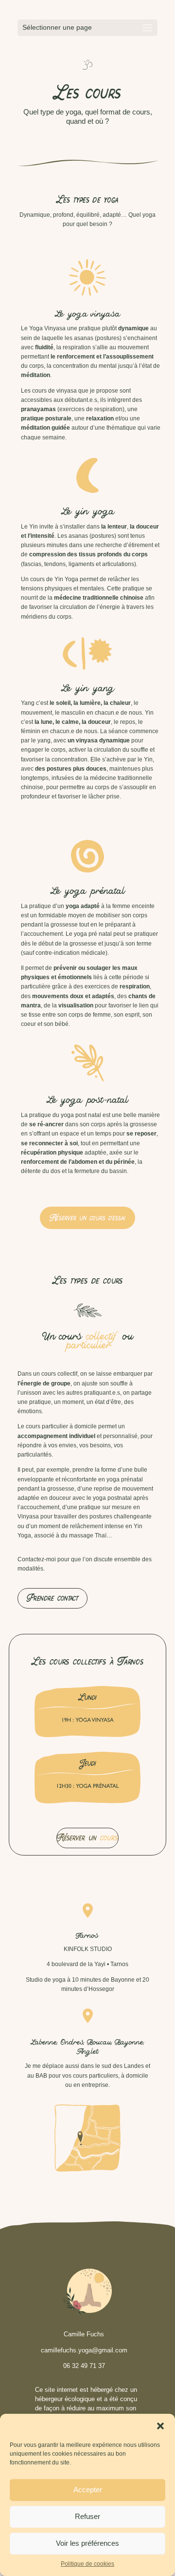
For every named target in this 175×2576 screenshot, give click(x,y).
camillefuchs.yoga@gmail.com (84, 2350)
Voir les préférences (87, 2543)
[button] (160, 2426)
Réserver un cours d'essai (87, 1218)
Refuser (87, 2516)
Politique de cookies (87, 2564)
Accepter (88, 2490)
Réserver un (87, 1838)
